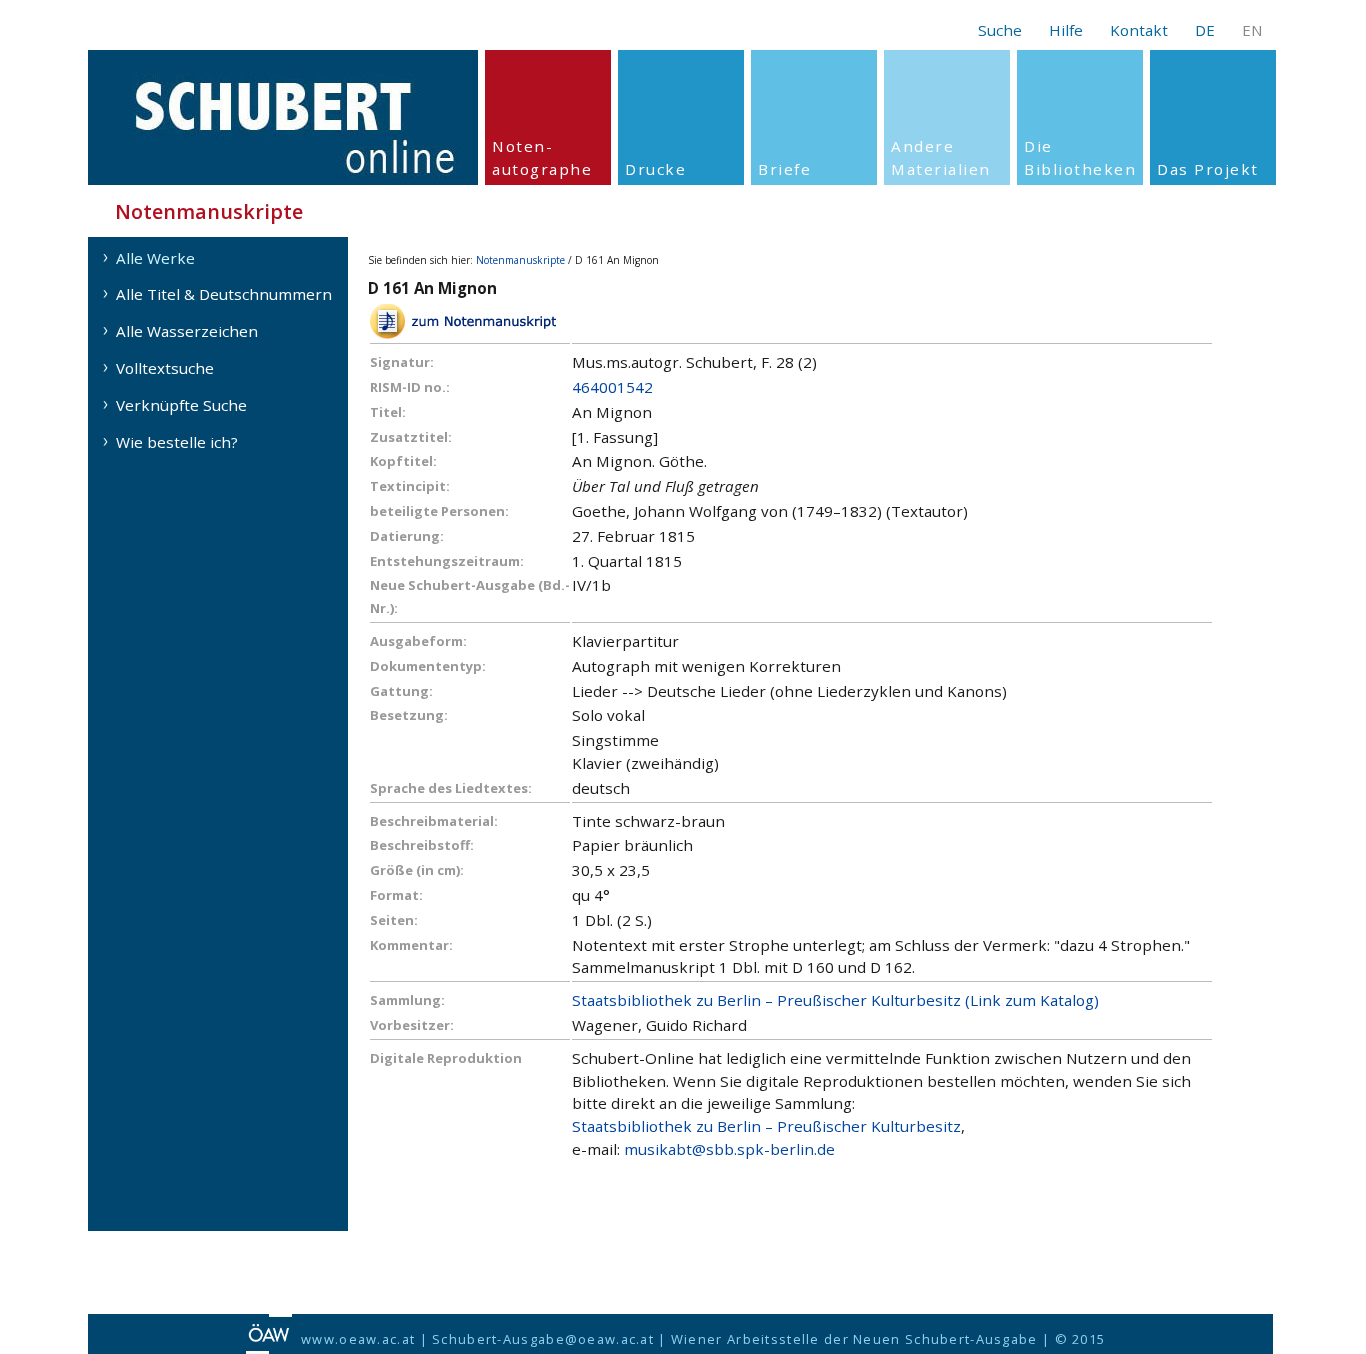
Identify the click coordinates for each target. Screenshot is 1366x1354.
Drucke (655, 169)
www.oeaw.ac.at (358, 1339)
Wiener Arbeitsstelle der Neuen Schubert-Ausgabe (854, 1339)
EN (1252, 30)
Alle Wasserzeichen (187, 331)
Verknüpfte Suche (181, 405)
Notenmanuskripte (520, 260)
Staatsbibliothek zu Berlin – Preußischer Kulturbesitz (766, 1126)
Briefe (784, 169)
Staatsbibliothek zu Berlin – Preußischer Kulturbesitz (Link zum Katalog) (835, 1000)
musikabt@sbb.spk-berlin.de (729, 1149)
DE (1205, 30)
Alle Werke (155, 258)
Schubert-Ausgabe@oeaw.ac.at (543, 1339)
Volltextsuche (165, 368)
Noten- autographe (542, 157)
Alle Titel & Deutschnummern (224, 294)
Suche (1000, 30)
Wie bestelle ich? (177, 442)
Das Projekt (1208, 169)
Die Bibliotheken (1080, 157)
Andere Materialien (941, 157)
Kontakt (1139, 30)
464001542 (612, 387)
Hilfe (1066, 30)
